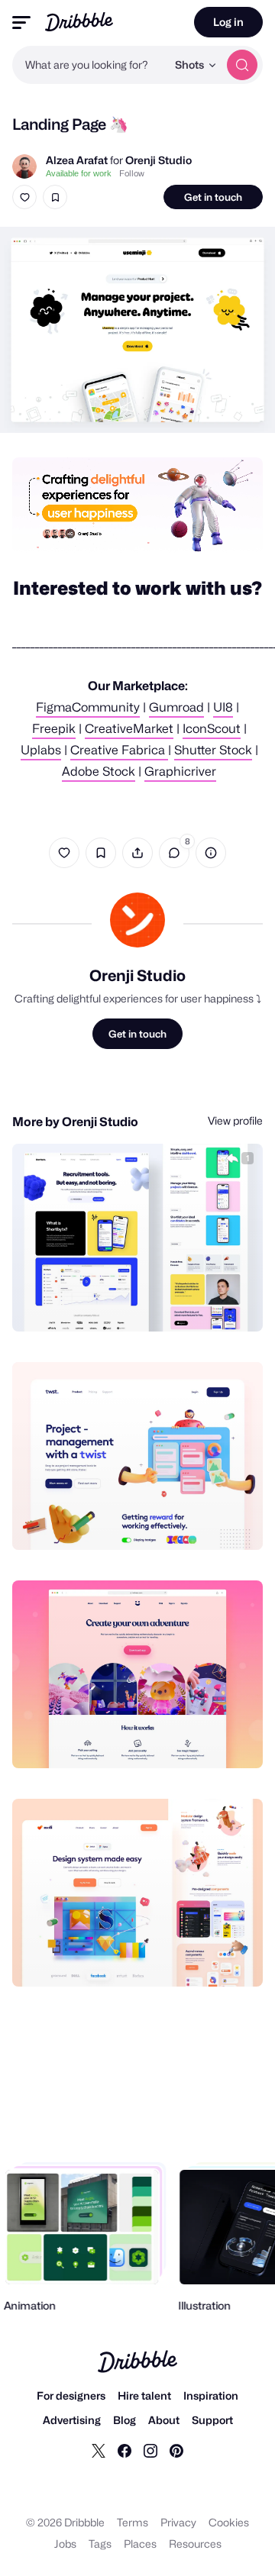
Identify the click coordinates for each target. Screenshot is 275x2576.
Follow (132, 173)
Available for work (79, 173)
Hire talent (144, 2395)
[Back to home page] (79, 22)
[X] (99, 2450)
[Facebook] (125, 2450)
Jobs (65, 2544)
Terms (133, 2522)
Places (140, 2544)
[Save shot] (55, 197)
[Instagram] (150, 2450)
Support (212, 2420)
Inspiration (211, 2395)
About (164, 2420)
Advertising (72, 2420)
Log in (228, 22)
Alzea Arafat (77, 160)
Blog (125, 2420)
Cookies (229, 2522)
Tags (100, 2544)
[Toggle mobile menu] (21, 23)
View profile (235, 1120)
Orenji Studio (159, 160)
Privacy (178, 2522)
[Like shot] (24, 197)
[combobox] (89, 65)
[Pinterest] (176, 2450)
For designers (71, 2395)
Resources (195, 2544)
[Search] (242, 65)
